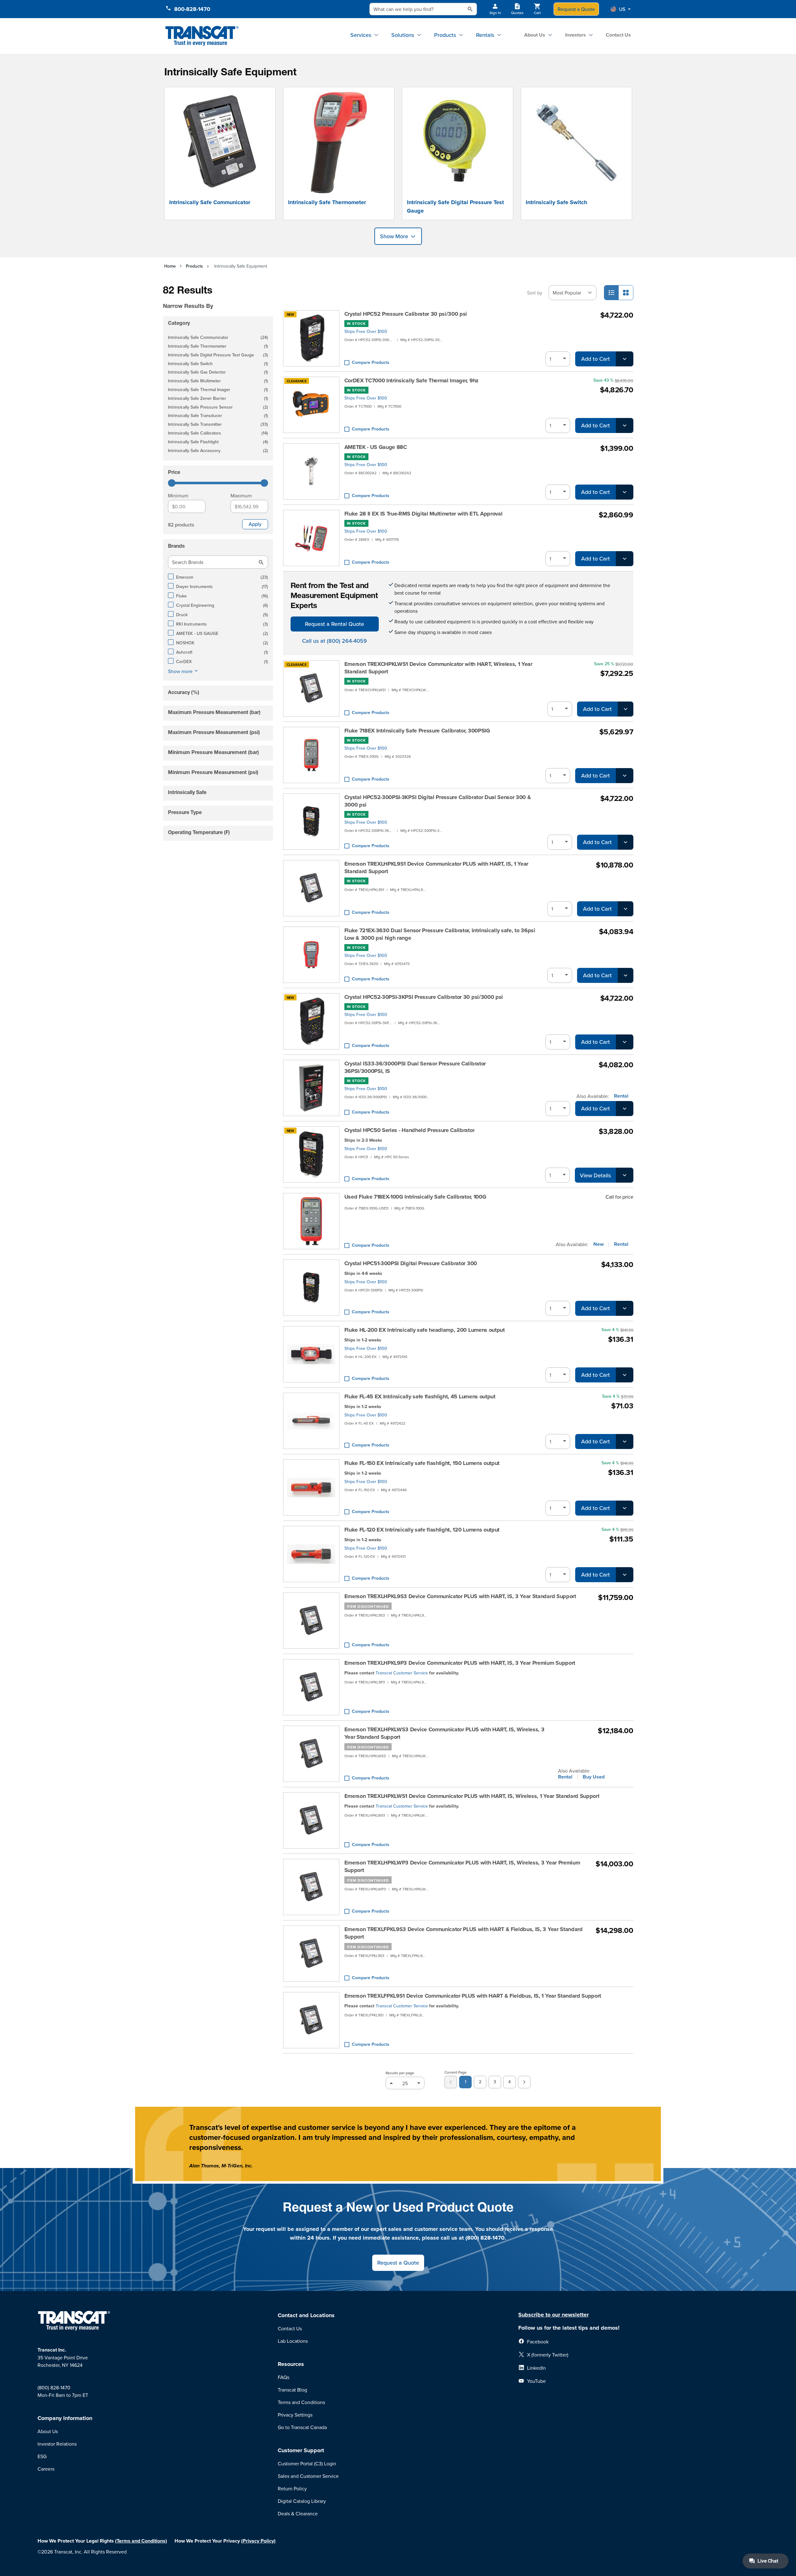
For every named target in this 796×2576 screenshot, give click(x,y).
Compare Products (371, 362)
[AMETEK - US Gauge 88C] (311, 471)
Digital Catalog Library (302, 2501)
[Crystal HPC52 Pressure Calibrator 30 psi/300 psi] (311, 338)
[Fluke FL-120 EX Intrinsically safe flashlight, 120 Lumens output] (311, 1554)
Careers (46, 2469)
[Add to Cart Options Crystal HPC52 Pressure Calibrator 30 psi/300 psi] (625, 359)
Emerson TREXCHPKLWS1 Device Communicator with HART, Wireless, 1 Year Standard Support (438, 668)
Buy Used (594, 1777)
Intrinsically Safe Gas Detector (218, 372)
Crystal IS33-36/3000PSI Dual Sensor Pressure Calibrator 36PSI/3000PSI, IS (415, 1067)
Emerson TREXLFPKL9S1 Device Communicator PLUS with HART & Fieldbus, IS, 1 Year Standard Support (473, 1996)
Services (361, 35)
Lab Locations (293, 2341)
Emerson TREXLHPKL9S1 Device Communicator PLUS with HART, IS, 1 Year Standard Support (436, 868)
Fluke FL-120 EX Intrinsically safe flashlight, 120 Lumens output (422, 1530)
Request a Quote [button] (398, 2263)
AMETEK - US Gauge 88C (376, 447)
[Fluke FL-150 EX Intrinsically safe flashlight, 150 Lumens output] (311, 1487)
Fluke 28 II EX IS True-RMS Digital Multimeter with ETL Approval (423, 514)
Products (445, 35)
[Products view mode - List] (611, 293)
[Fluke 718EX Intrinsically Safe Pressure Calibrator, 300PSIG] (311, 755)
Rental (621, 1096)
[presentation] (209, 297)
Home (170, 266)
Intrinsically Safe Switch (556, 202)
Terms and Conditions (301, 2402)
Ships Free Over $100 (366, 331)
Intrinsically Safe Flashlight (218, 442)
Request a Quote (576, 9)
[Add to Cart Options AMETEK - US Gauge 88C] (625, 492)
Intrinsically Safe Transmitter (218, 425)
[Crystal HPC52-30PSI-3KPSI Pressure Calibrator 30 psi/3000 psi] (311, 1021)
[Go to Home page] (202, 36)
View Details (595, 1175)
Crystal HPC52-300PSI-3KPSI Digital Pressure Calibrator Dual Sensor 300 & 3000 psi (438, 801)
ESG (42, 2456)
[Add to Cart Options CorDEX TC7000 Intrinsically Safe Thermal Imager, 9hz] (625, 425)
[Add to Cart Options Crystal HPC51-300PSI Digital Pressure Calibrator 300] (625, 1308)
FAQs (284, 2377)
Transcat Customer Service (402, 1673)
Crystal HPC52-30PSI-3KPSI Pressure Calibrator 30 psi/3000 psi (424, 997)
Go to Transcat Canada (302, 2427)
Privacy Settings (295, 2415)
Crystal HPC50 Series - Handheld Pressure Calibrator (410, 1130)
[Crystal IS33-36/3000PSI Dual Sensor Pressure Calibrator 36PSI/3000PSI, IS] (311, 1088)
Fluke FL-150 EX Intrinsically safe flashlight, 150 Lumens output (422, 1463)
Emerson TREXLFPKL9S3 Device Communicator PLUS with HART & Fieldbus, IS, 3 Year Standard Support (464, 1933)
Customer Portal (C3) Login (307, 2463)
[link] (451, 2082)
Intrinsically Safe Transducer (218, 416)
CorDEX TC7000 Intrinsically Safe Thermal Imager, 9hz (411, 380)
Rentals (485, 35)
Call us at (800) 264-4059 (335, 641)
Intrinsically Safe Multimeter (218, 381)
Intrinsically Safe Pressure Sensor (218, 408)
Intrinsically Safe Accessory (218, 451)
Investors (575, 35)
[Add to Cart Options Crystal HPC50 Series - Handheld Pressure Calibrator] (625, 1175)
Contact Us (618, 35)
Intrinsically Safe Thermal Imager (218, 390)
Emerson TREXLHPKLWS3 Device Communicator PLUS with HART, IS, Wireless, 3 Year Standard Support (444, 1733)
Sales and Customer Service (308, 2476)
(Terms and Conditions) (141, 2541)
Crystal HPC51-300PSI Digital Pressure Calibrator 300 (411, 1263)
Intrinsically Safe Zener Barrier (218, 399)
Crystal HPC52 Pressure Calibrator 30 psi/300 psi (406, 314)
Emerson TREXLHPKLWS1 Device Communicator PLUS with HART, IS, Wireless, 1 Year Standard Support (472, 1796)
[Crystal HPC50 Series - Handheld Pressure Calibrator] (311, 1155)
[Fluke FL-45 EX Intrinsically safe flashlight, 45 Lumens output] (311, 1421)
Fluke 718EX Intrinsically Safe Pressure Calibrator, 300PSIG (417, 731)
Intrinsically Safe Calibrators (218, 433)
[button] (621, 9)
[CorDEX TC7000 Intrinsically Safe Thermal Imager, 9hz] (311, 405)
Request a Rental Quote (335, 624)
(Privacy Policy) (258, 2541)
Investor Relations (57, 2444)
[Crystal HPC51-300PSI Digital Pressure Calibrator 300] (311, 1288)
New (598, 1244)
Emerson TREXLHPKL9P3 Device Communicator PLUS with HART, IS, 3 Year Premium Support (460, 1663)
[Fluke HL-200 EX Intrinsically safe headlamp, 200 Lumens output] (311, 1354)
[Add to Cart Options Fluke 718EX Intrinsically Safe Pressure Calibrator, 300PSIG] (625, 776)
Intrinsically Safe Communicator (210, 202)
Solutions (403, 35)
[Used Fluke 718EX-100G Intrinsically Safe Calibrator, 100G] (311, 1221)
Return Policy (292, 2488)
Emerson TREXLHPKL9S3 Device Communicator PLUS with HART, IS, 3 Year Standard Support (460, 1596)
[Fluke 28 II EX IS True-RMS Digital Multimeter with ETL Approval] (311, 538)
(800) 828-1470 (54, 2387)
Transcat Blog (292, 2390)
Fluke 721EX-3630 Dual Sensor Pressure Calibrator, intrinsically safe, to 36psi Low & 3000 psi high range (440, 934)
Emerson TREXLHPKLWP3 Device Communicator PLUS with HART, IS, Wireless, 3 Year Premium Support (462, 1866)
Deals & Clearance (298, 2513)
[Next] (524, 2082)
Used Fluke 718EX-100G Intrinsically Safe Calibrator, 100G (415, 1197)
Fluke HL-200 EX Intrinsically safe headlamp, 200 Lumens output (425, 1330)
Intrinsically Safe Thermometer (327, 202)
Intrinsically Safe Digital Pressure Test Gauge (455, 206)
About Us (535, 35)
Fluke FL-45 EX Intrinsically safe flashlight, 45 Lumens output (420, 1396)
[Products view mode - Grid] (626, 293)
